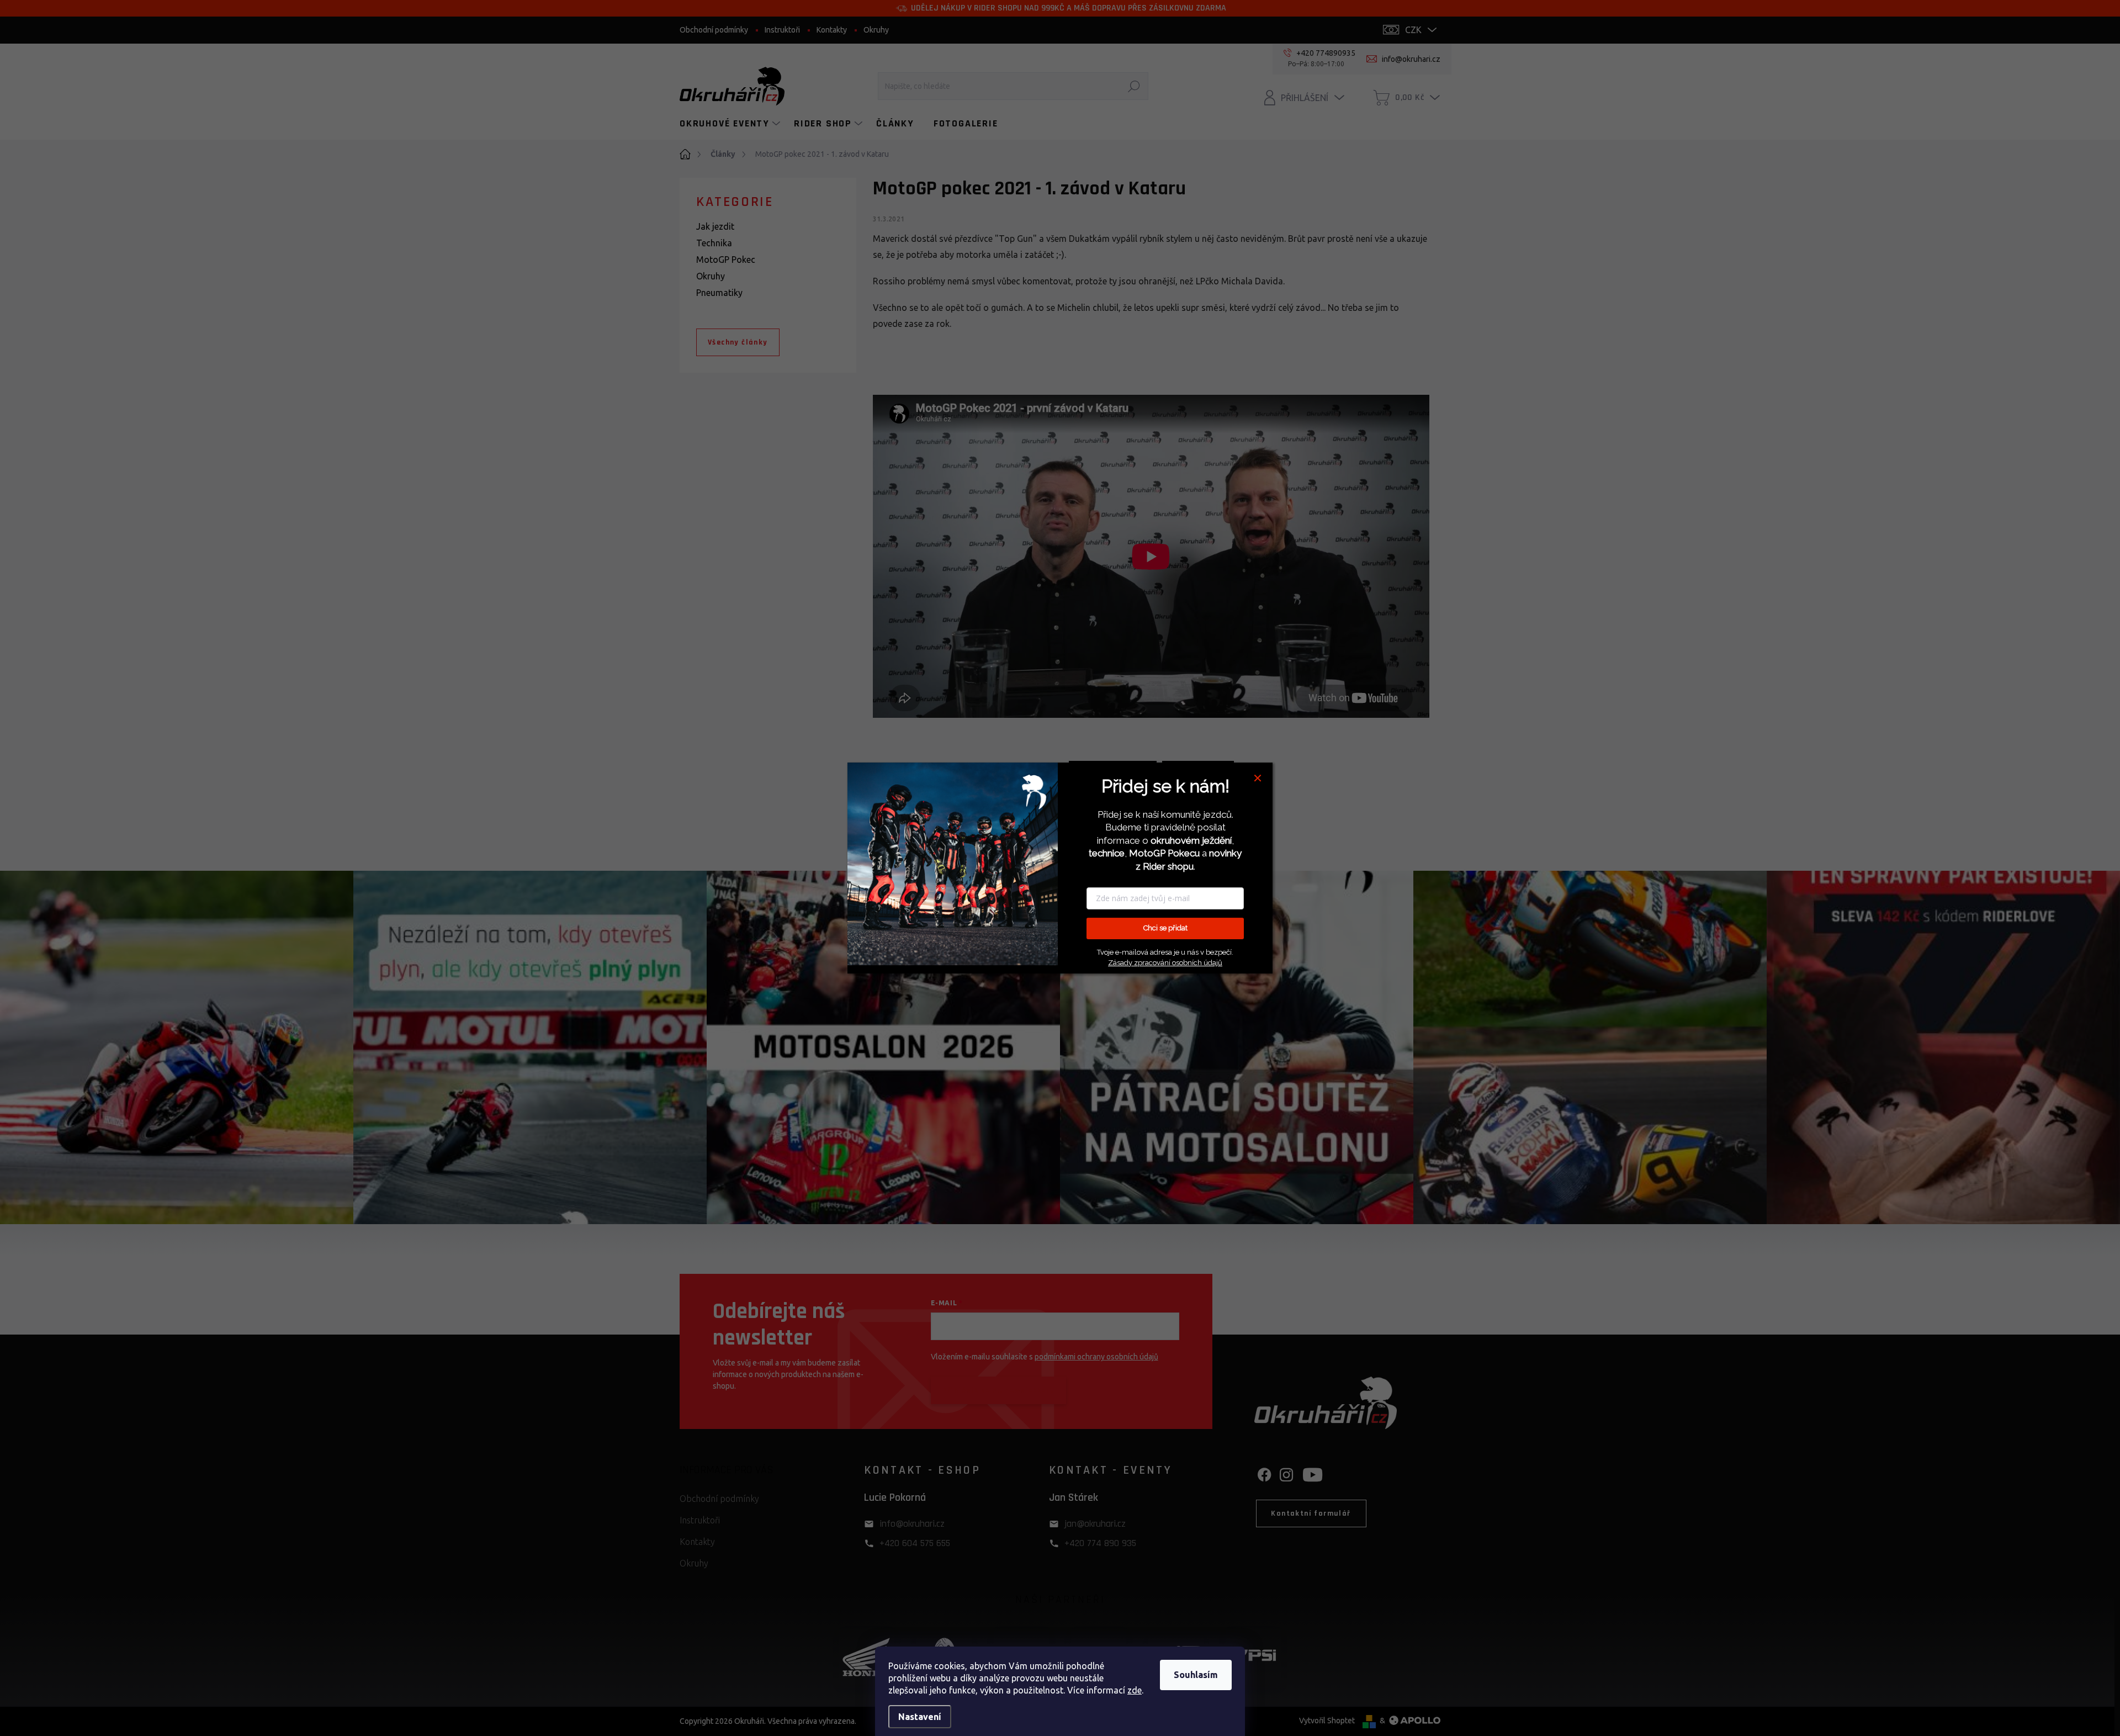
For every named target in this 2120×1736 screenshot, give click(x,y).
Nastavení (920, 1717)
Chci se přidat (1165, 928)
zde (1135, 1690)
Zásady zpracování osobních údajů (1165, 963)
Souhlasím (1196, 1675)
